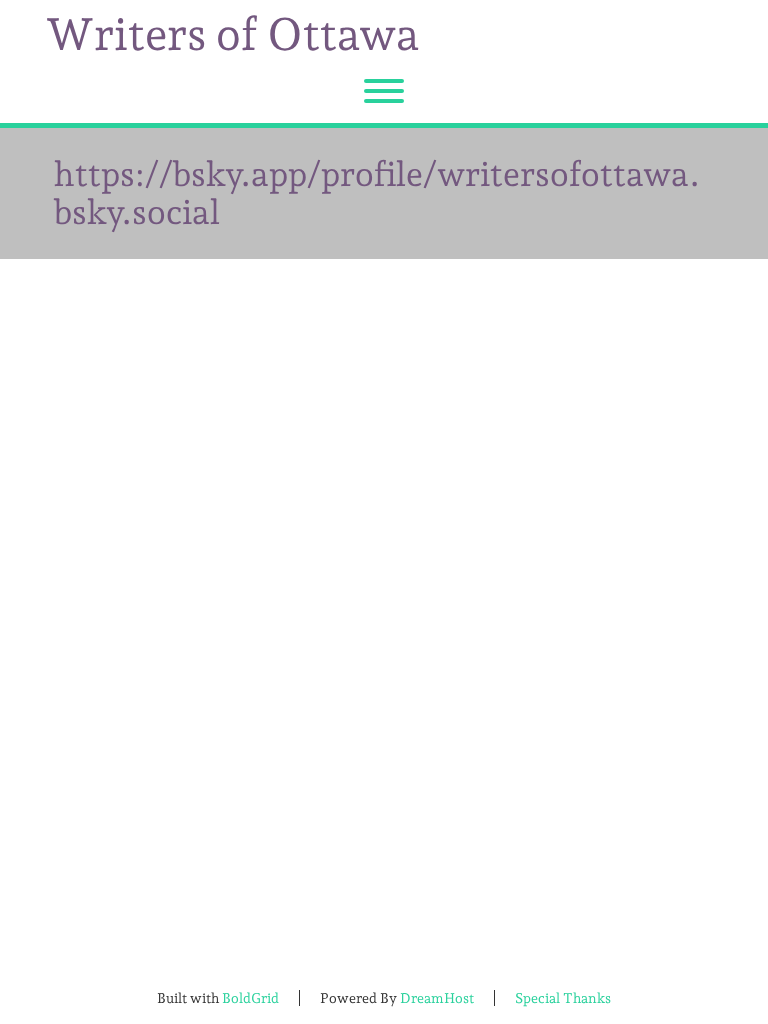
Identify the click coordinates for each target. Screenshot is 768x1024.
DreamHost (437, 998)
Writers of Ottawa (232, 35)
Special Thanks (563, 998)
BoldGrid (250, 998)
